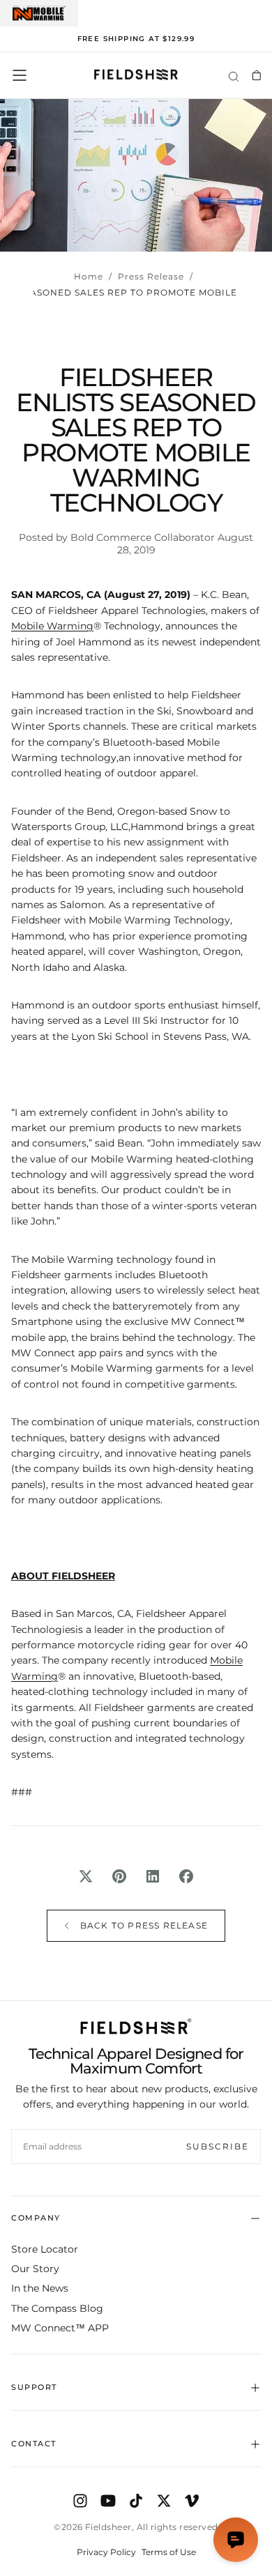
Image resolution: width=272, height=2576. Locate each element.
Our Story (35, 2269)
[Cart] (256, 75)
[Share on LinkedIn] (153, 1876)
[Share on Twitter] (86, 1876)
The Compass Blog (57, 2308)
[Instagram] (80, 2501)
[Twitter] (164, 2501)
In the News (40, 2288)
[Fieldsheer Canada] (136, 2026)
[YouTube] (108, 2501)
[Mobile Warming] (39, 13)
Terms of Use (169, 2552)
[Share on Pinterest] (119, 1876)
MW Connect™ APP (60, 2328)
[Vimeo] (192, 2501)
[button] (20, 75)
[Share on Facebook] (186, 1876)
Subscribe (218, 2146)
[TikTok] (136, 2501)
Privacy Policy (106, 2552)
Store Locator (45, 2249)
